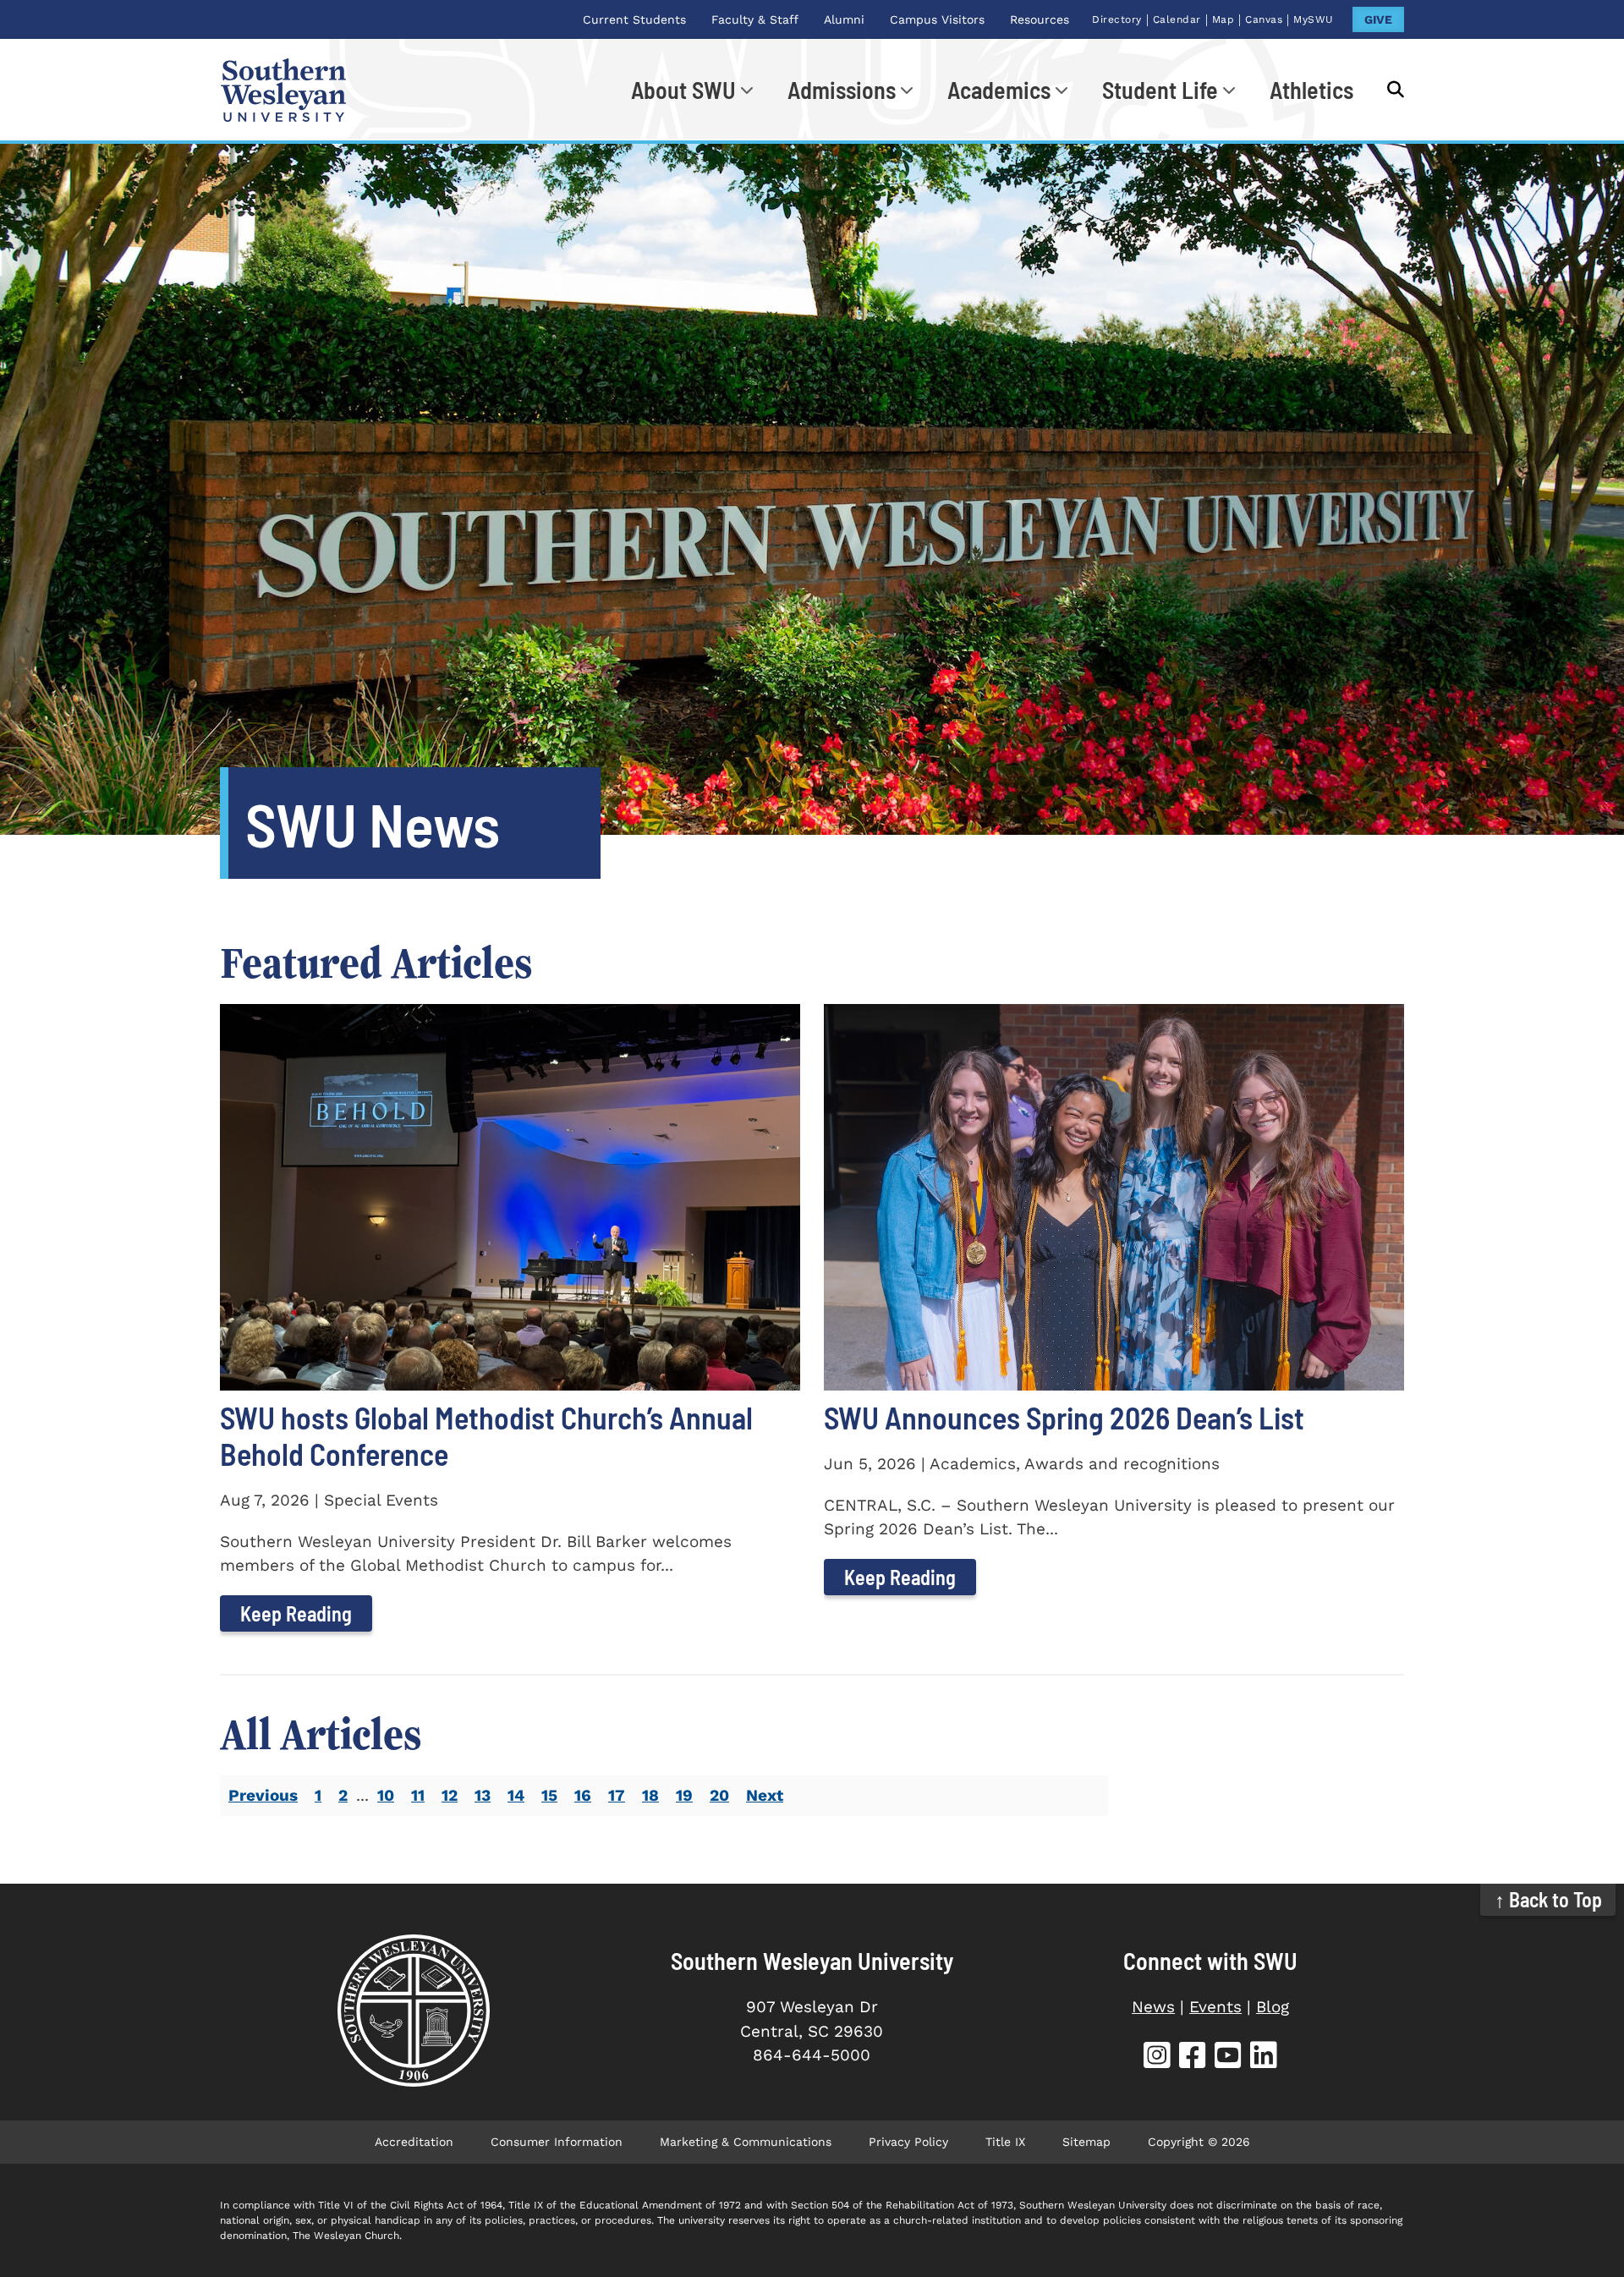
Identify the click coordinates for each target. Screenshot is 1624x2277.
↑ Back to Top (1548, 1899)
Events (1215, 2007)
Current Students (634, 19)
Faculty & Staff (755, 19)
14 (516, 1795)
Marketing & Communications (746, 2142)
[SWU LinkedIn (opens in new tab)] (1264, 2058)
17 (617, 1795)
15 (549, 1795)
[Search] (1387, 90)
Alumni (844, 19)
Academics (999, 90)
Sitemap (1086, 2142)
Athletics (1311, 90)
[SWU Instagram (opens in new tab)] (1157, 2058)
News (1153, 2007)
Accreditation (414, 2142)
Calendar (1177, 19)
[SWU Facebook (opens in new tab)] (1193, 2058)
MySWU (1314, 19)
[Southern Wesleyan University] (413, 2011)
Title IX (1005, 2142)
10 (386, 1795)
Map (1223, 19)
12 (450, 1795)
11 (418, 1795)
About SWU (683, 90)
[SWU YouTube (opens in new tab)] (1228, 2058)
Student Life (1160, 90)
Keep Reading (296, 1613)
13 (483, 1795)
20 (719, 1795)
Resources (1040, 19)
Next (765, 1795)
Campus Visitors (937, 19)
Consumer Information (557, 2142)
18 (650, 1795)
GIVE (1378, 19)
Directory (1117, 19)
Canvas (1264, 19)
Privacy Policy (908, 2142)
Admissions (842, 90)
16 (583, 1795)
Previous (263, 1795)
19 (684, 1795)
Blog (1273, 2007)
